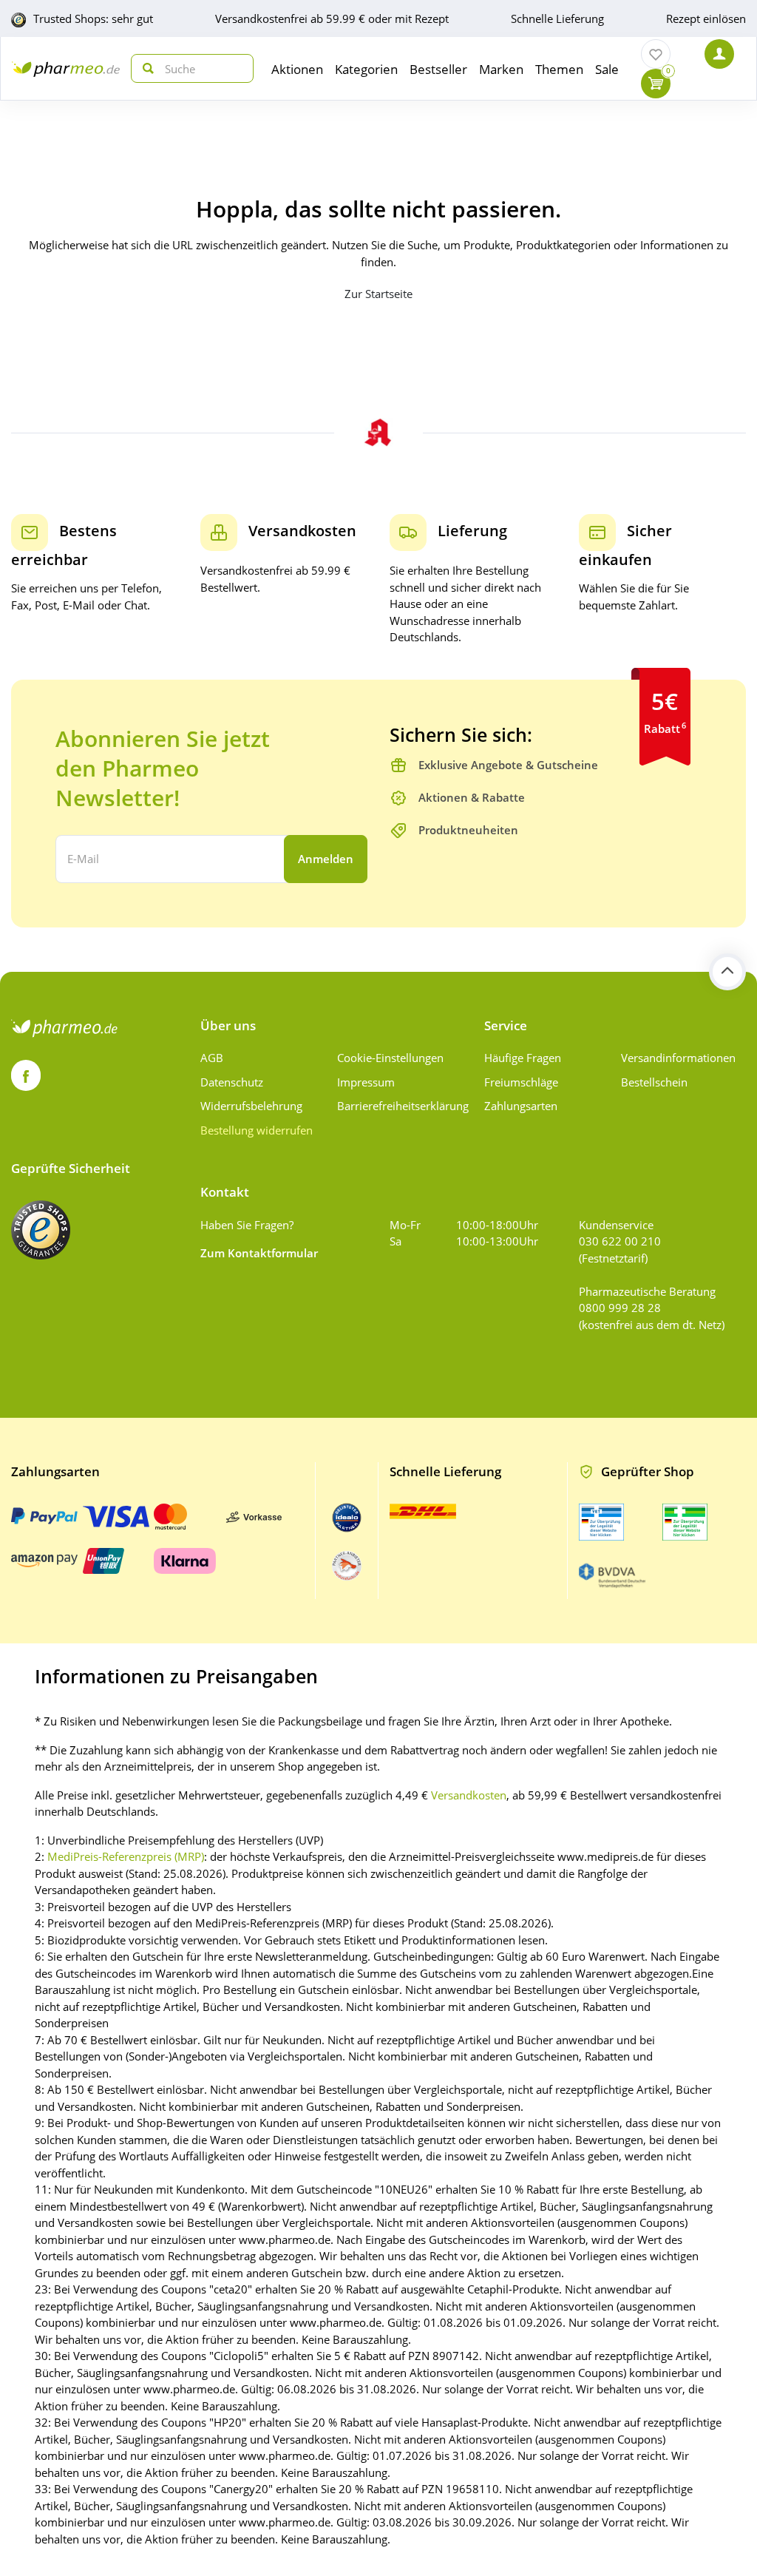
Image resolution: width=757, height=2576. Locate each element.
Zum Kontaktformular (259, 1253)
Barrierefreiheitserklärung (400, 1106)
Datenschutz (232, 1082)
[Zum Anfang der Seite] (727, 972)
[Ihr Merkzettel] (656, 54)
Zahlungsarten (521, 1106)
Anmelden (326, 859)
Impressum (366, 1082)
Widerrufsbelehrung (251, 1106)
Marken (501, 69)
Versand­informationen (678, 1058)
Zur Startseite (378, 294)
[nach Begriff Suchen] (145, 68)
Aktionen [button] (297, 69)
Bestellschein (654, 1082)
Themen (559, 69)
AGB (212, 1058)
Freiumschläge (521, 1082)
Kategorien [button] (366, 69)
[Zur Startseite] (66, 68)
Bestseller (438, 69)
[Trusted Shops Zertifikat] (41, 1230)
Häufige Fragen (523, 1058)
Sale (607, 69)
